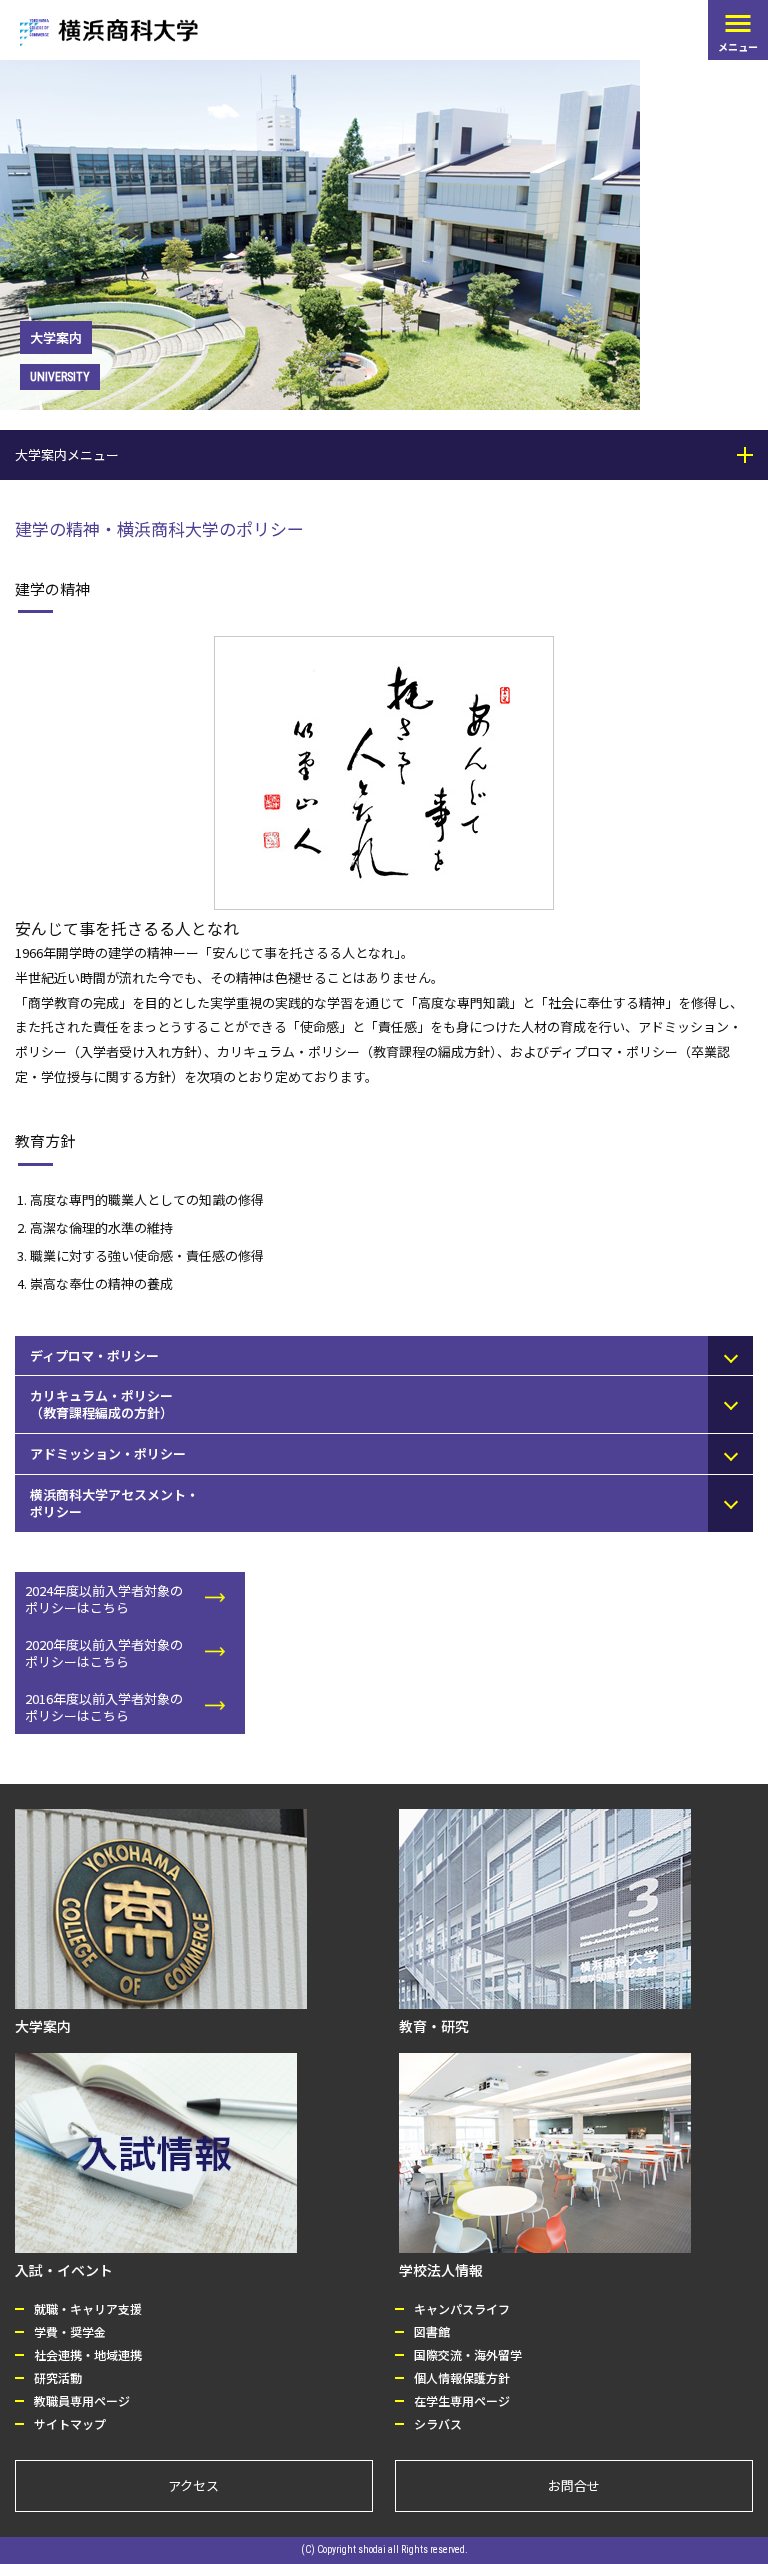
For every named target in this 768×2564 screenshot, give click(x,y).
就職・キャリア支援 (88, 2308)
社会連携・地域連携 (88, 2354)
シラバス (438, 2423)
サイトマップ (70, 2423)
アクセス (193, 2485)
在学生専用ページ (462, 2400)
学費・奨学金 (70, 2331)
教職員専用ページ (82, 2400)
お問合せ (574, 2485)
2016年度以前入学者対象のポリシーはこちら (104, 1707)
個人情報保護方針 (462, 2377)
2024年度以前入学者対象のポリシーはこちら (104, 1599)
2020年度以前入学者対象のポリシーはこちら (104, 1653)
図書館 (432, 2331)
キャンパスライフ (462, 2308)
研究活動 (58, 2377)
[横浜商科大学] (109, 32)
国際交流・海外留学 (468, 2354)
